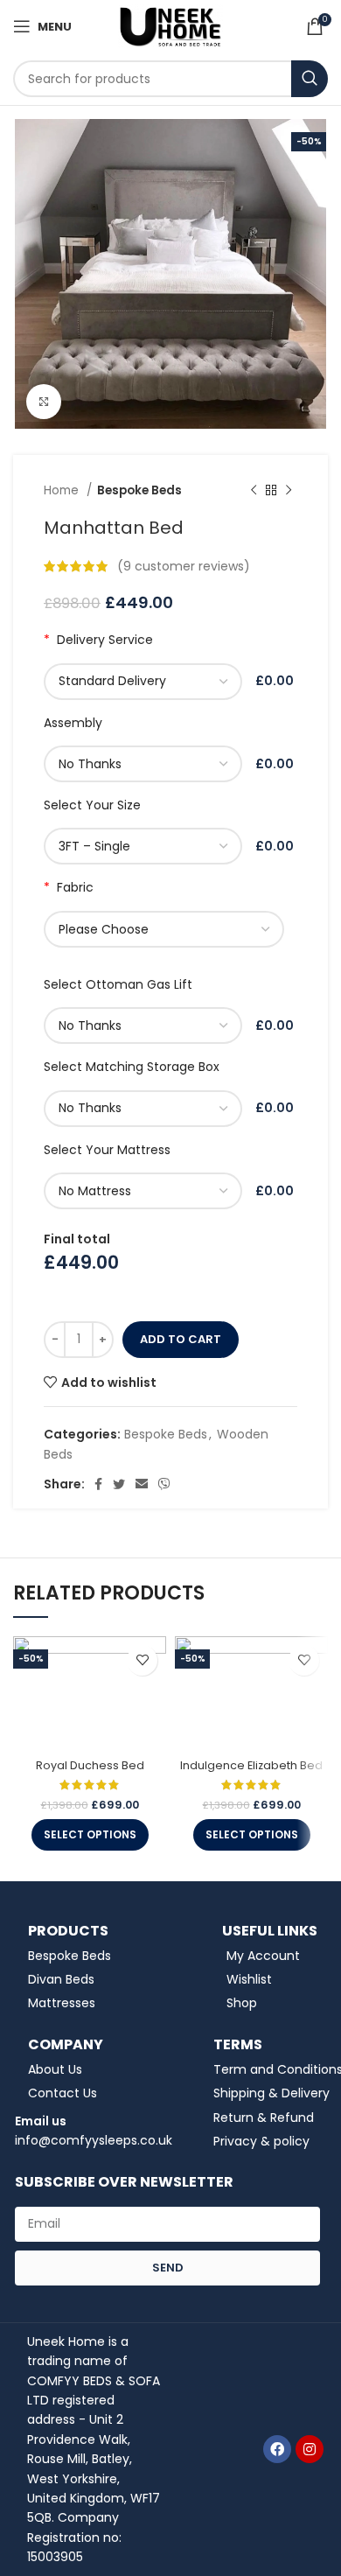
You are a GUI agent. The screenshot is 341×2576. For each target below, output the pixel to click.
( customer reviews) (184, 566)
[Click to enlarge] (44, 402)
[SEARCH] (310, 79)
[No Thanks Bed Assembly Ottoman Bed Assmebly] (146, 764)
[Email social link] (142, 1484)
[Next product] (289, 490)
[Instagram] (310, 2449)
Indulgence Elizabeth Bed (251, 1765)
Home (63, 490)
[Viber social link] (164, 1484)
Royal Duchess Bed (90, 1765)
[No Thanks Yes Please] (146, 1025)
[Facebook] (277, 2449)
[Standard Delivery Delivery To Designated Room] (146, 682)
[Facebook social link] (98, 1484)
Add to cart (181, 1339)
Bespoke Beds (139, 490)
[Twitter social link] (119, 1484)
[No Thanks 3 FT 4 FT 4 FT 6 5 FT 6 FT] (146, 1109)
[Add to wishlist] (142, 1660)
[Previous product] (254, 490)
